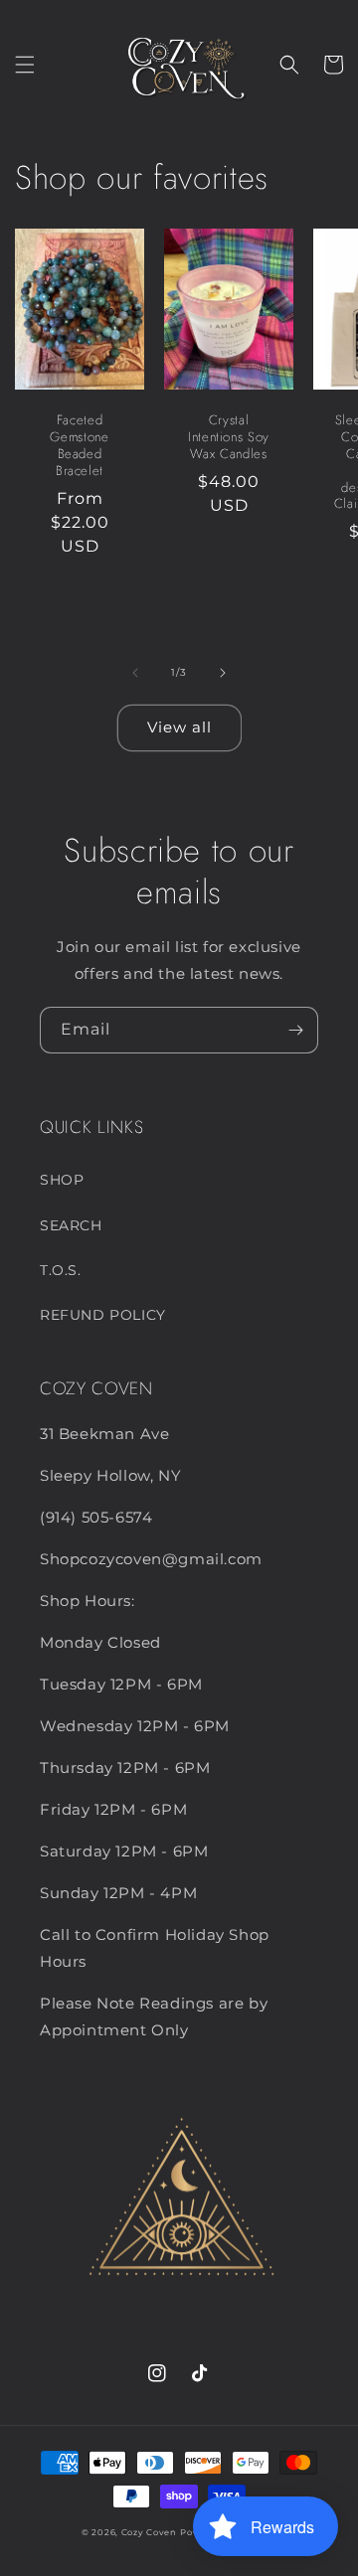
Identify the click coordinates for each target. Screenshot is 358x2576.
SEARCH (71, 1225)
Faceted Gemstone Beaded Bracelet (79, 446)
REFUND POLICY (103, 1315)
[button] (25, 65)
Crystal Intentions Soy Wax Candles (229, 437)
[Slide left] (135, 673)
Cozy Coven (149, 2532)
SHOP (62, 1180)
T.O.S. (61, 1270)
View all (179, 727)
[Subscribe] (295, 1030)
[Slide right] (223, 673)
